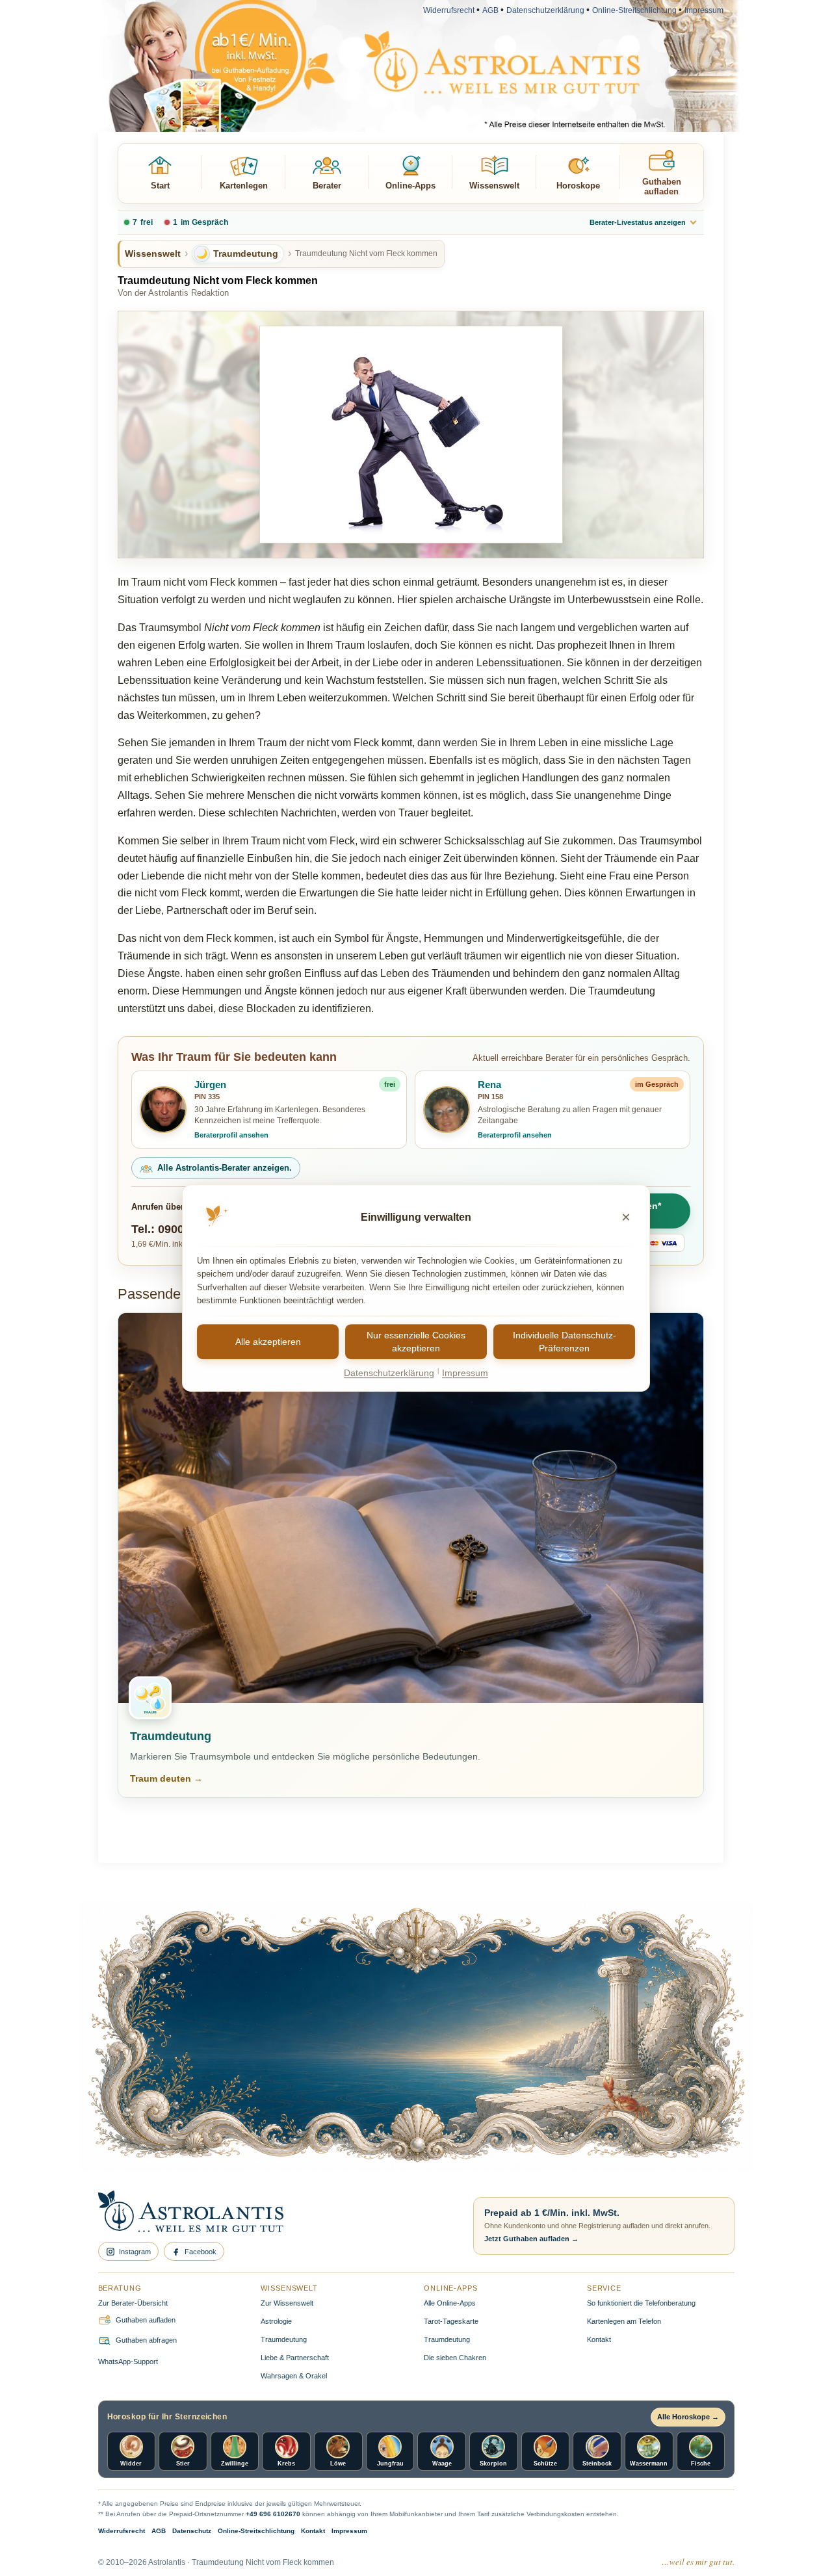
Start (160, 186)
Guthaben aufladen (662, 187)
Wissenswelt (494, 186)
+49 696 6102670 (273, 2514)
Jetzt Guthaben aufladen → (531, 2239)
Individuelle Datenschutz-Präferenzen (565, 1342)
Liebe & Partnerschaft (295, 2358)
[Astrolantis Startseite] (275, 2213)
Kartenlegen (244, 186)
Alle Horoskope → (688, 2417)
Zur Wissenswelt (287, 2303)
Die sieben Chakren (455, 2358)
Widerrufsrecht (449, 10)
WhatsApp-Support (128, 2361)
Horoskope (578, 186)
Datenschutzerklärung (545, 10)
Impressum (704, 10)
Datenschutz (192, 2531)
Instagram (135, 2252)
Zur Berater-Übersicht (133, 2303)
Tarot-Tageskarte (451, 2321)
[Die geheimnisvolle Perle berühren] (607, 2079)
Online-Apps (410, 186)
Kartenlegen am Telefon (624, 2321)
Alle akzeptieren (268, 1342)
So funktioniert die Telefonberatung (641, 2303)
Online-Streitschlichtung (634, 10)
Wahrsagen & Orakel (294, 2376)
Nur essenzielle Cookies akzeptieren (416, 1342)
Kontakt (599, 2339)
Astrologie (276, 2321)
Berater (327, 186)
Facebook (201, 2252)
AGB (490, 10)
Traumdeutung (284, 2339)
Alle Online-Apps (450, 2303)
